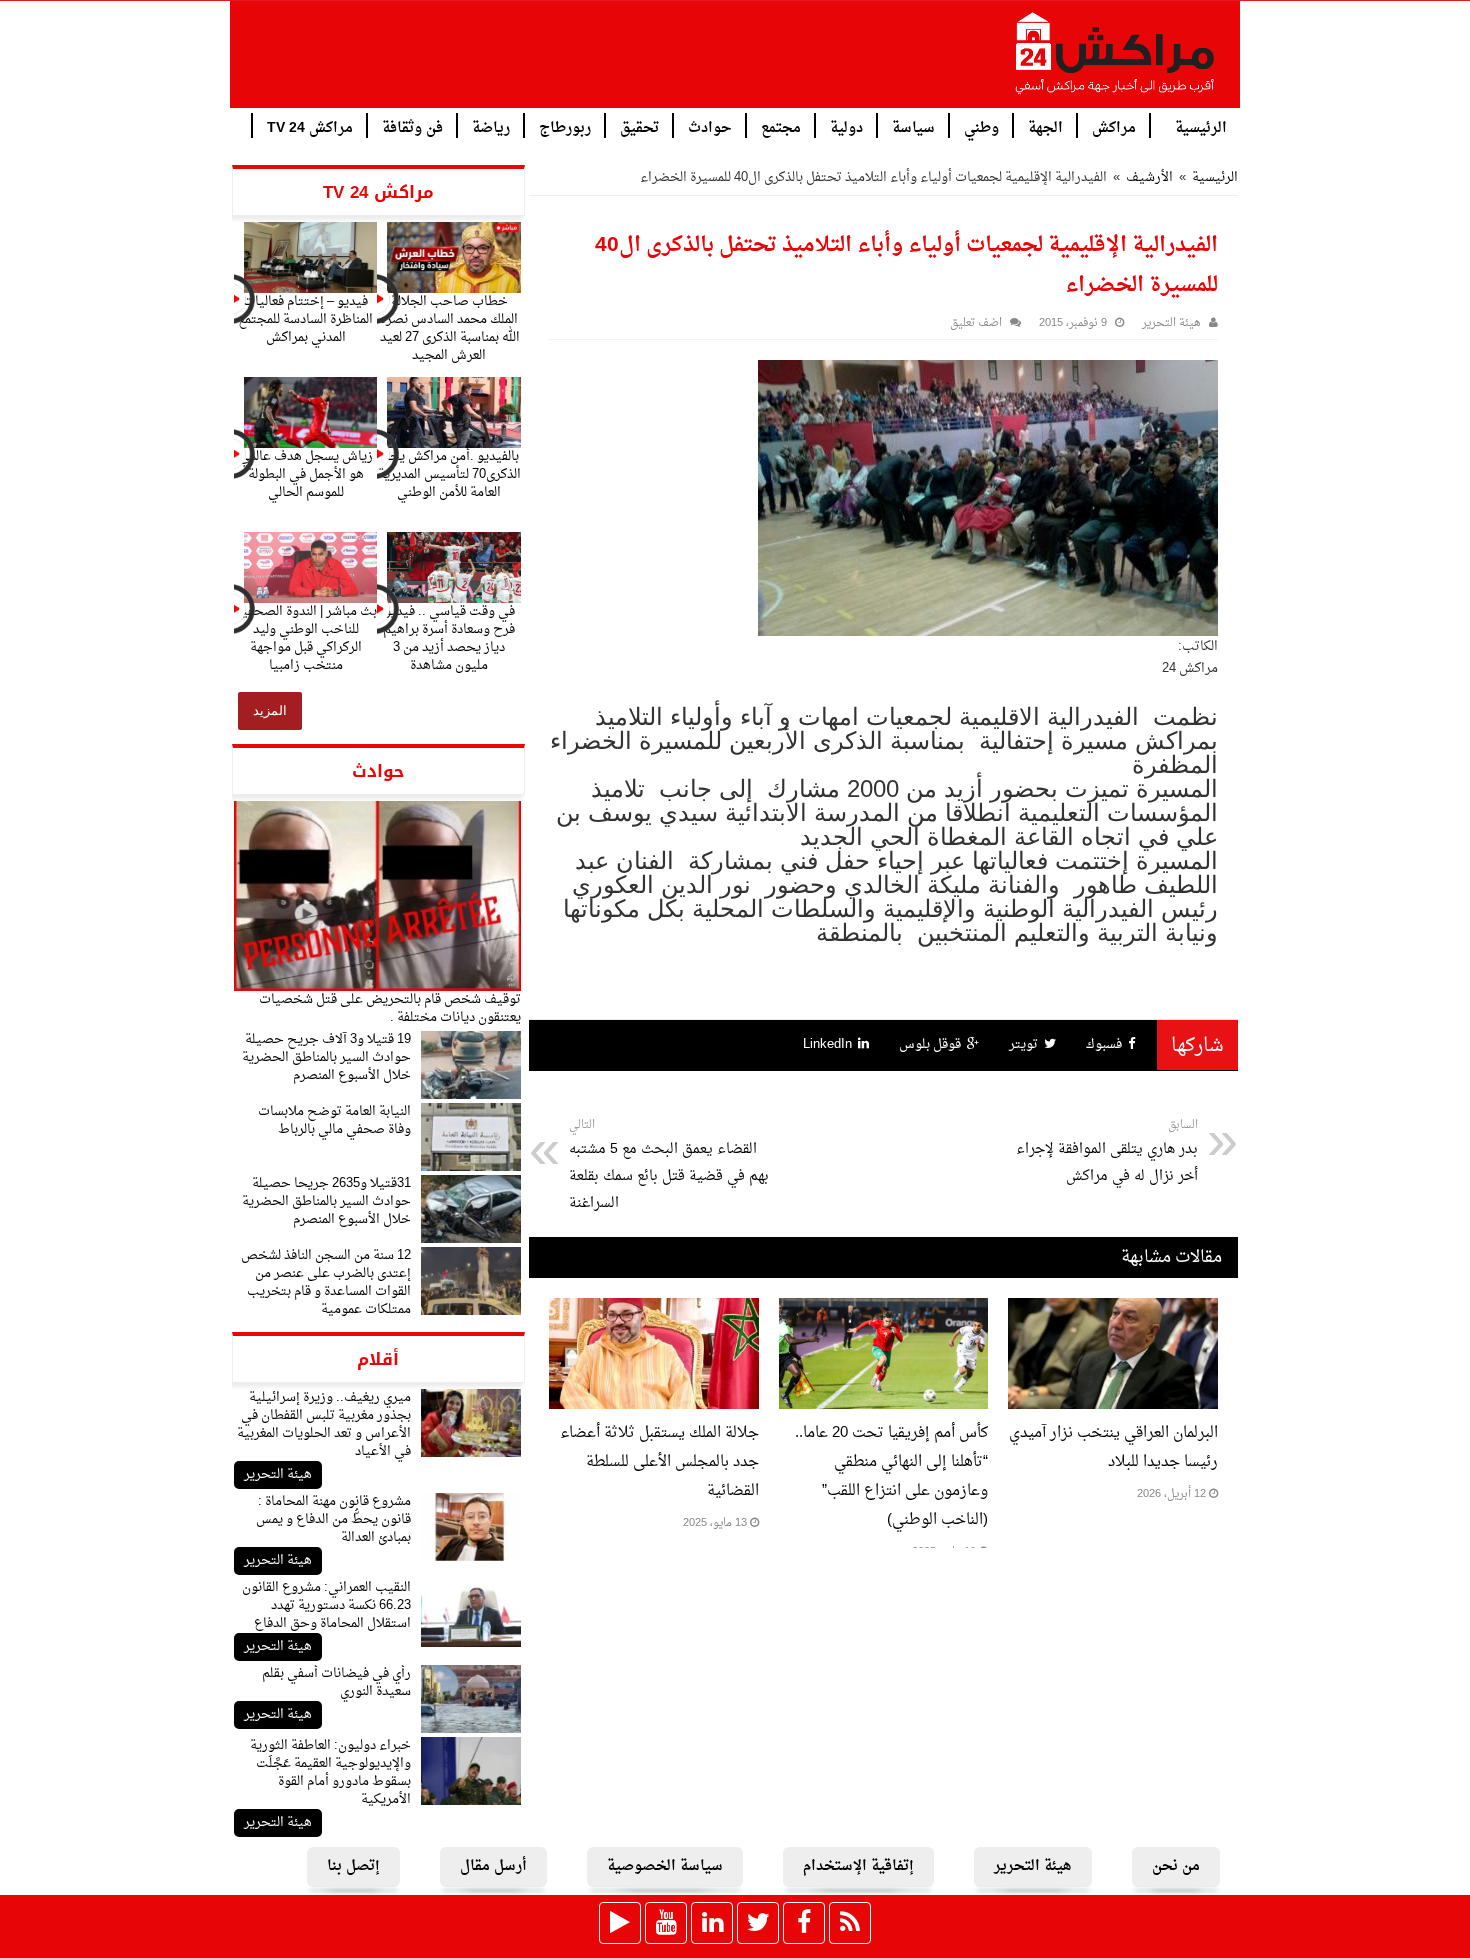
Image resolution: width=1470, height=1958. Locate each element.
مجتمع (781, 126)
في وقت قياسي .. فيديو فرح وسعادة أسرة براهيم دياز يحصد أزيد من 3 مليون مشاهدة (449, 638)
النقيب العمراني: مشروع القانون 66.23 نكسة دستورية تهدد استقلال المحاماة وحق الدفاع (326, 1605)
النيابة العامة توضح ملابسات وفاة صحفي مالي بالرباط (334, 1120)
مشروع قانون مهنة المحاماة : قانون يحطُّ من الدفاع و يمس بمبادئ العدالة (333, 1519)
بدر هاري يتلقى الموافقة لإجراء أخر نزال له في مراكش (1107, 1152)
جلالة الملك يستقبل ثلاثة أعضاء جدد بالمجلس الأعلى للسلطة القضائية (659, 1462)
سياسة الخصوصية (665, 1866)
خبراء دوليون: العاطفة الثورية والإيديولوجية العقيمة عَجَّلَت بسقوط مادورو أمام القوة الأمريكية (330, 1772)
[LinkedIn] (712, 1923)
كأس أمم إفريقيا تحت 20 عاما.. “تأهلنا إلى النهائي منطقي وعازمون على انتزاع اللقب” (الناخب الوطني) (891, 1477)
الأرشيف (1149, 177)
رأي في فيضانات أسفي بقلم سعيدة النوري (336, 1682)
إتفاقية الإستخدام (858, 1866)
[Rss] (850, 1923)
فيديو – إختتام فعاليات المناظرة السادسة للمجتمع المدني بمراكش (305, 319)
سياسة (913, 126)
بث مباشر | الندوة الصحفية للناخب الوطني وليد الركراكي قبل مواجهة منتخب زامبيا (306, 638)
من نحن (1176, 1866)
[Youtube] (666, 1923)
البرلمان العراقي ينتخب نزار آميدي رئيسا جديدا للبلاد (1113, 1448)
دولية (846, 126)
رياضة (491, 126)
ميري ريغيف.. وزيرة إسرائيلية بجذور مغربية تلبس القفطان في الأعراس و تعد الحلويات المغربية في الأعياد (324, 1424)
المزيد (270, 710)
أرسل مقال (493, 1866)
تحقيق (639, 126)
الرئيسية (1201, 126)
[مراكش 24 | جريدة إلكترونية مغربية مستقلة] (1116, 61)
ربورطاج (565, 126)
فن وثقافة (412, 126)
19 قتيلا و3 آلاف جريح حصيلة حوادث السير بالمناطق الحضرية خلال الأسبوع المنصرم (326, 1057)
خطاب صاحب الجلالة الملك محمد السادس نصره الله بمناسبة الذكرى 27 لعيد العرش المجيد (449, 328)
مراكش (1114, 126)
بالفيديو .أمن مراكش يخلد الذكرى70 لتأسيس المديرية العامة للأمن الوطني (449, 474)
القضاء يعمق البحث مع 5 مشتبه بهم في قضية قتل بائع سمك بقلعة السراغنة (669, 1165)
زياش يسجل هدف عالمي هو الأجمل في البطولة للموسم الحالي (306, 474)
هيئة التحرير (278, 1474)
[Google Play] (620, 1923)
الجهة (1045, 126)
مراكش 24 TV (310, 126)
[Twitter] (758, 1923)
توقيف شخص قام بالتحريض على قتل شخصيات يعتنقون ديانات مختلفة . (390, 1008)
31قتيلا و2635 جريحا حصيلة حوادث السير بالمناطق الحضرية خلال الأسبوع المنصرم (326, 1201)
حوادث (710, 126)
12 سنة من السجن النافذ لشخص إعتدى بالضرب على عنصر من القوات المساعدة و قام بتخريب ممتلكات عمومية (326, 1282)
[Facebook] (804, 1923)
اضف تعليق (976, 323)
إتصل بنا (353, 1866)
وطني (981, 126)
